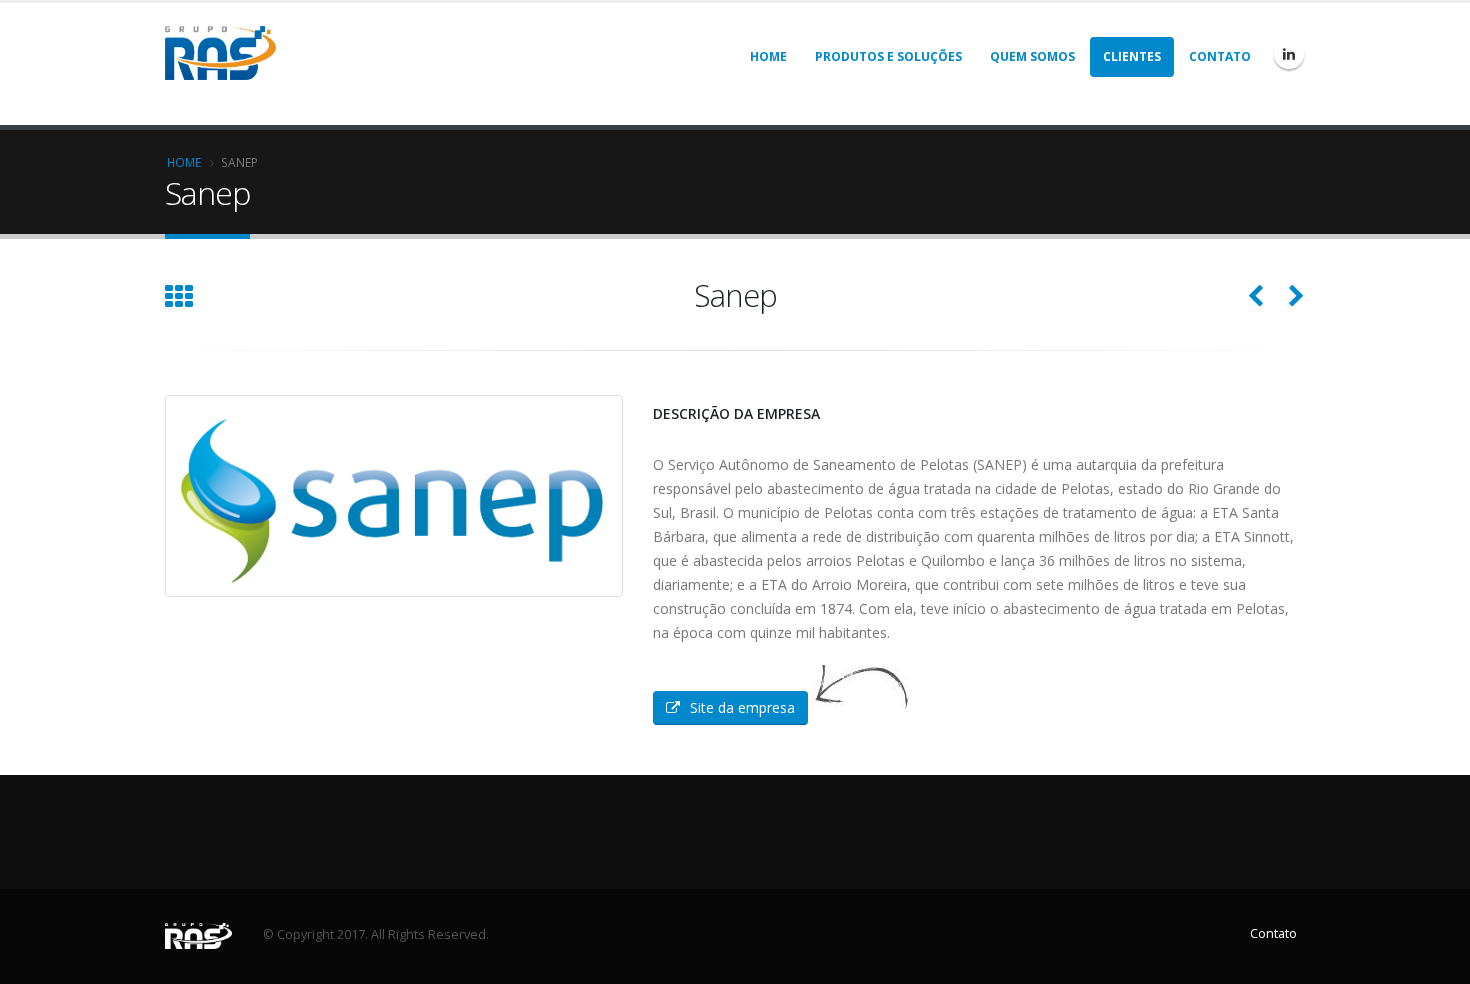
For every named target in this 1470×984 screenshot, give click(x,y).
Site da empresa (742, 707)
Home (768, 56)
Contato (1220, 56)
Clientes (1132, 56)
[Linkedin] (1289, 54)
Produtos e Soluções (888, 56)
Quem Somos (1032, 56)
